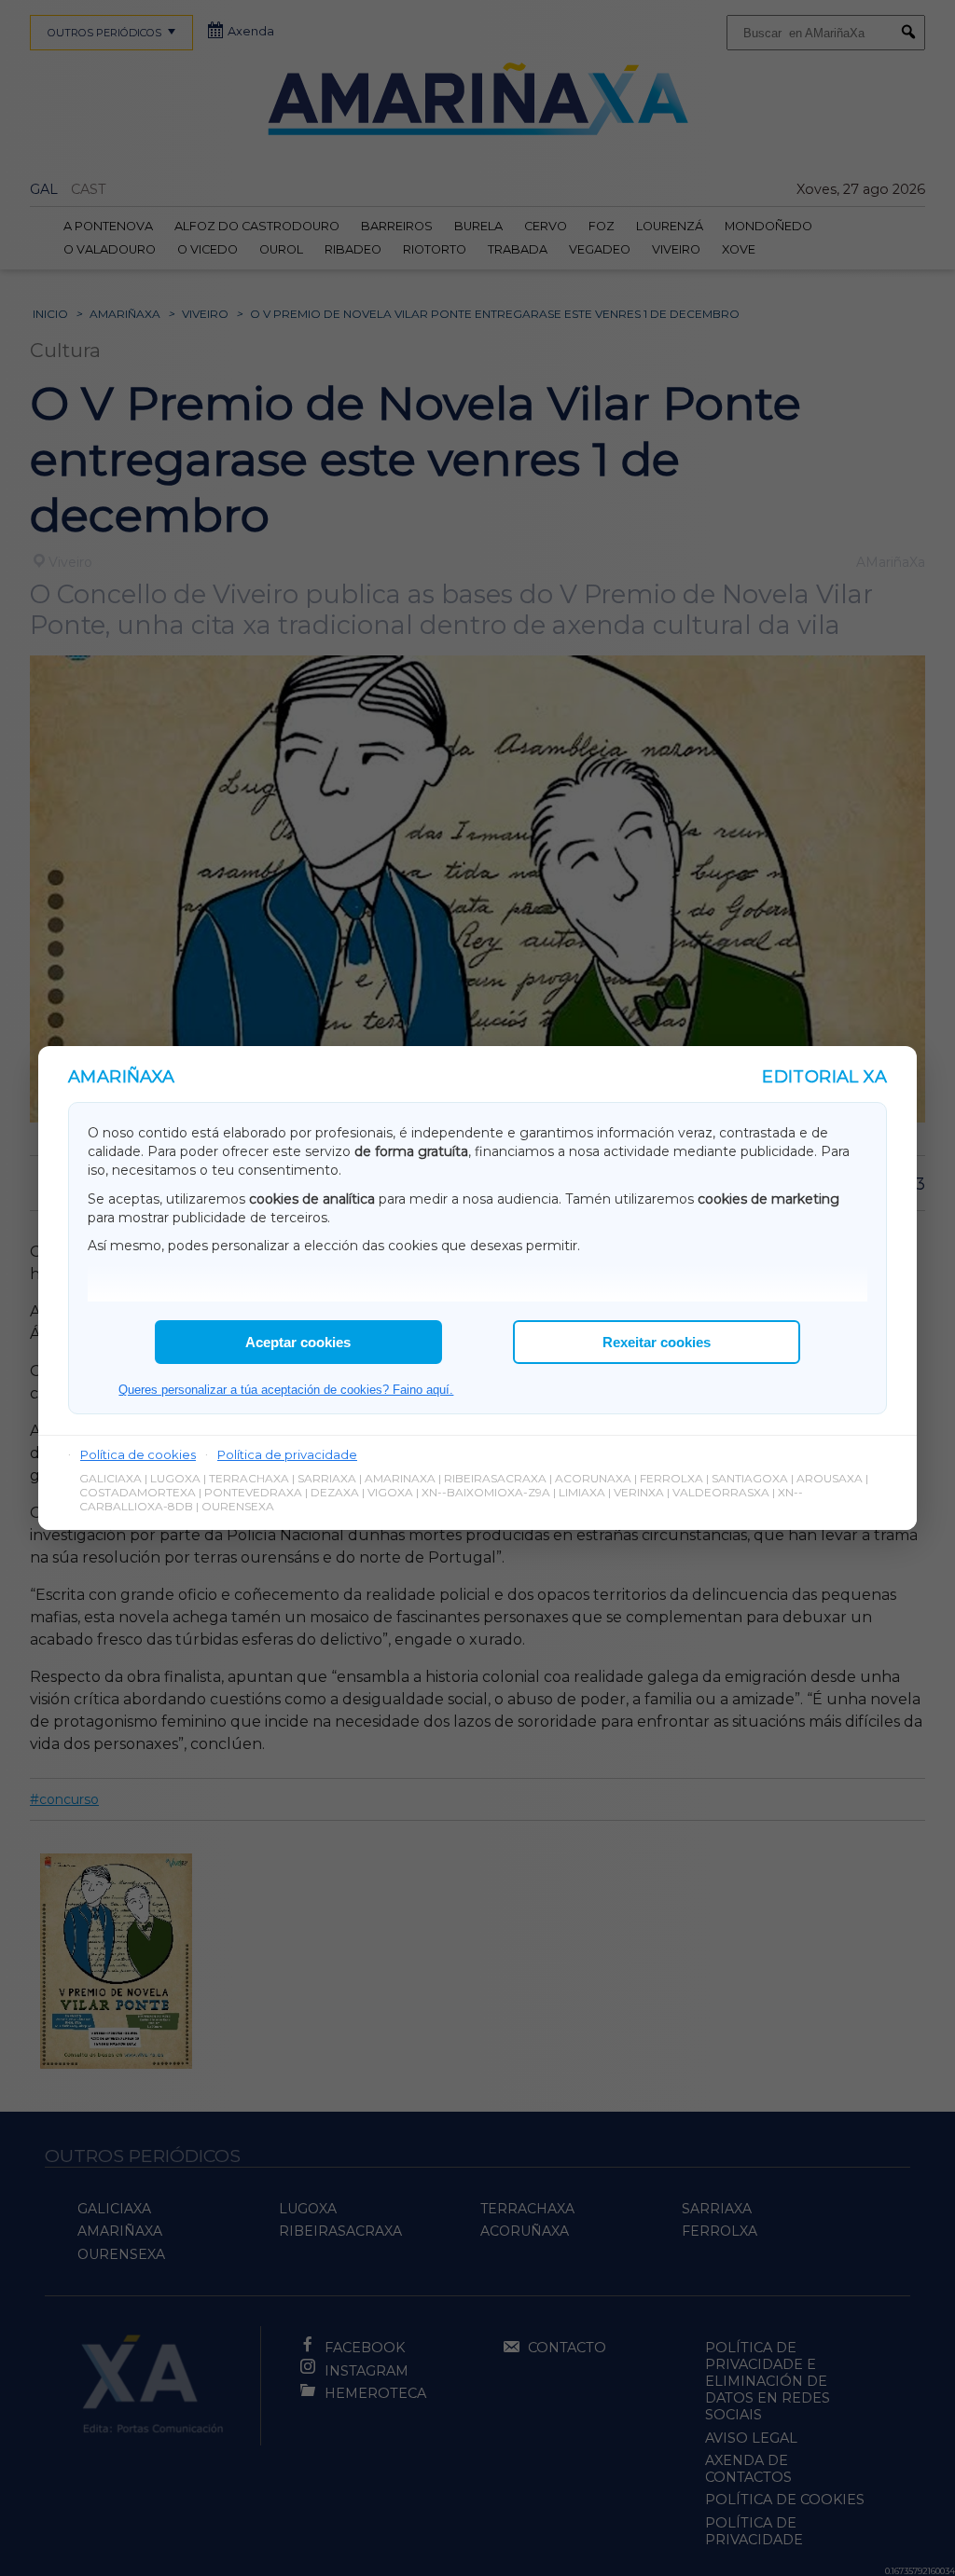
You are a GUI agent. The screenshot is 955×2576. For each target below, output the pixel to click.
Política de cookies (138, 1454)
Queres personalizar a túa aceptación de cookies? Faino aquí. (286, 1390)
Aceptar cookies (298, 1342)
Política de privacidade (287, 1454)
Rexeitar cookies (657, 1342)
